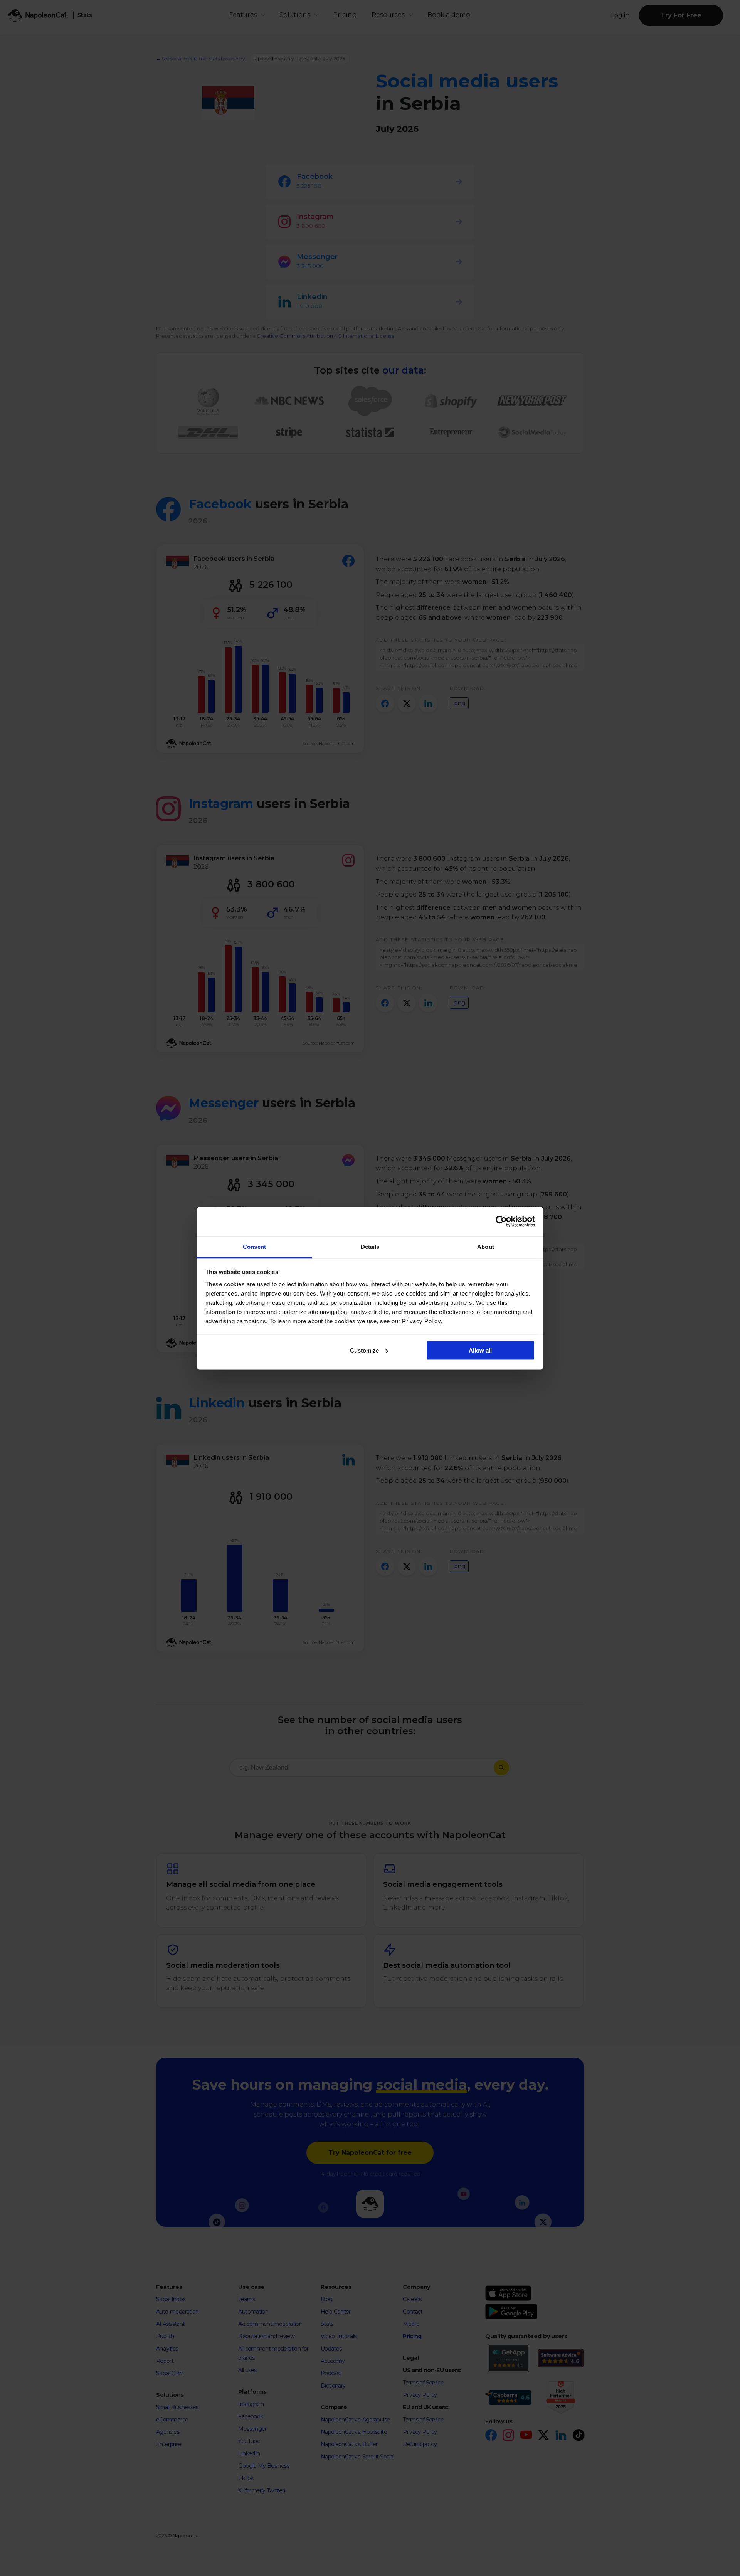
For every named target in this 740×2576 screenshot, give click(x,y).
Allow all (480, 1350)
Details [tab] (370, 1246)
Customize (364, 1350)
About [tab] (486, 1246)
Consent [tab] (254, 1246)
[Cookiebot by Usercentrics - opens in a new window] (501, 1222)
